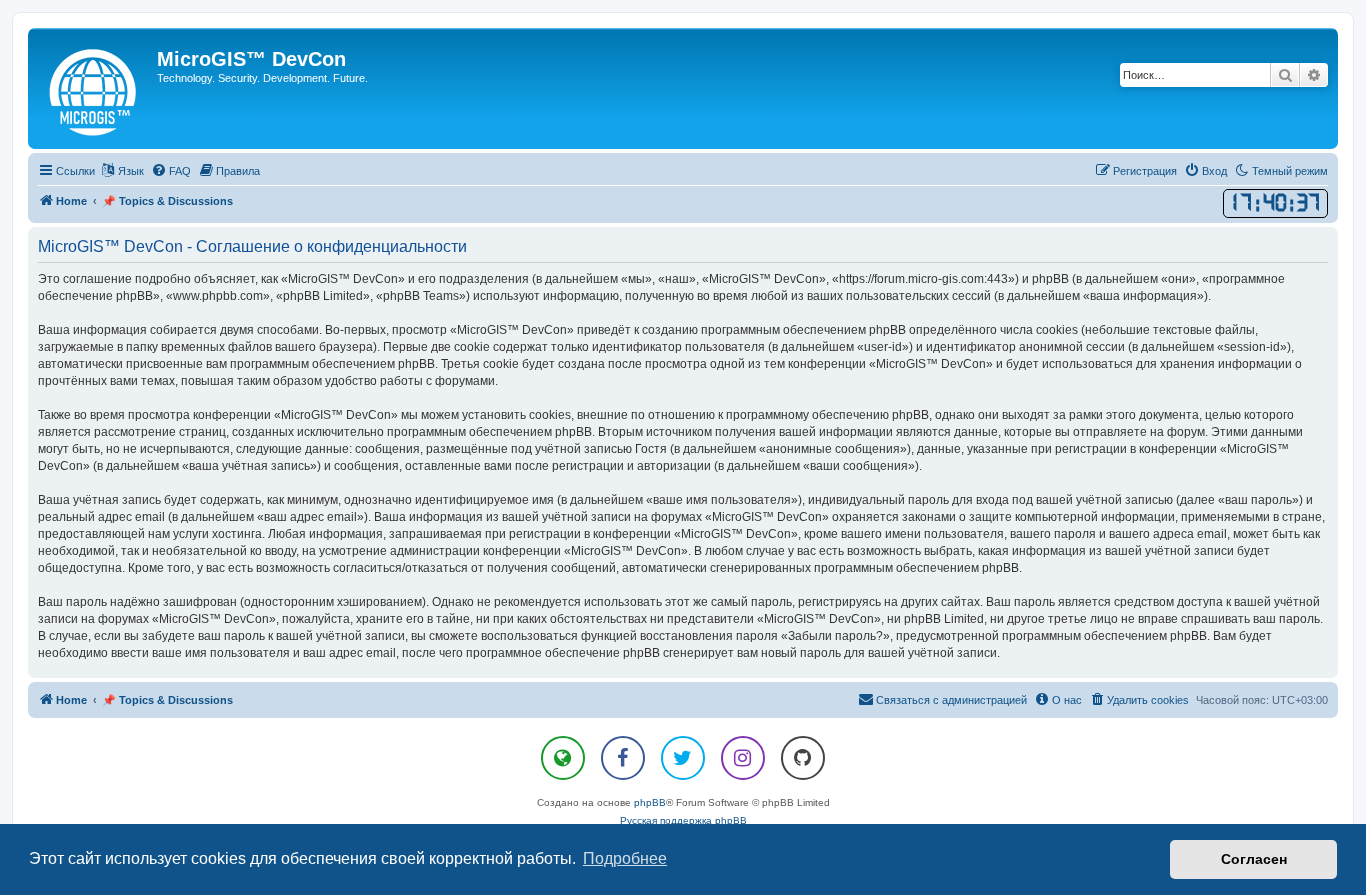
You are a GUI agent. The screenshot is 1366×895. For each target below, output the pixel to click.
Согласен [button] (1254, 859)
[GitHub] (803, 758)
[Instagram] (743, 758)
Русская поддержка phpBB (683, 820)
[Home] (95, 88)
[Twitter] (683, 758)
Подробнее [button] (625, 858)
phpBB (650, 802)
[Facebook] (623, 758)
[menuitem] (171, 171)
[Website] (563, 758)
